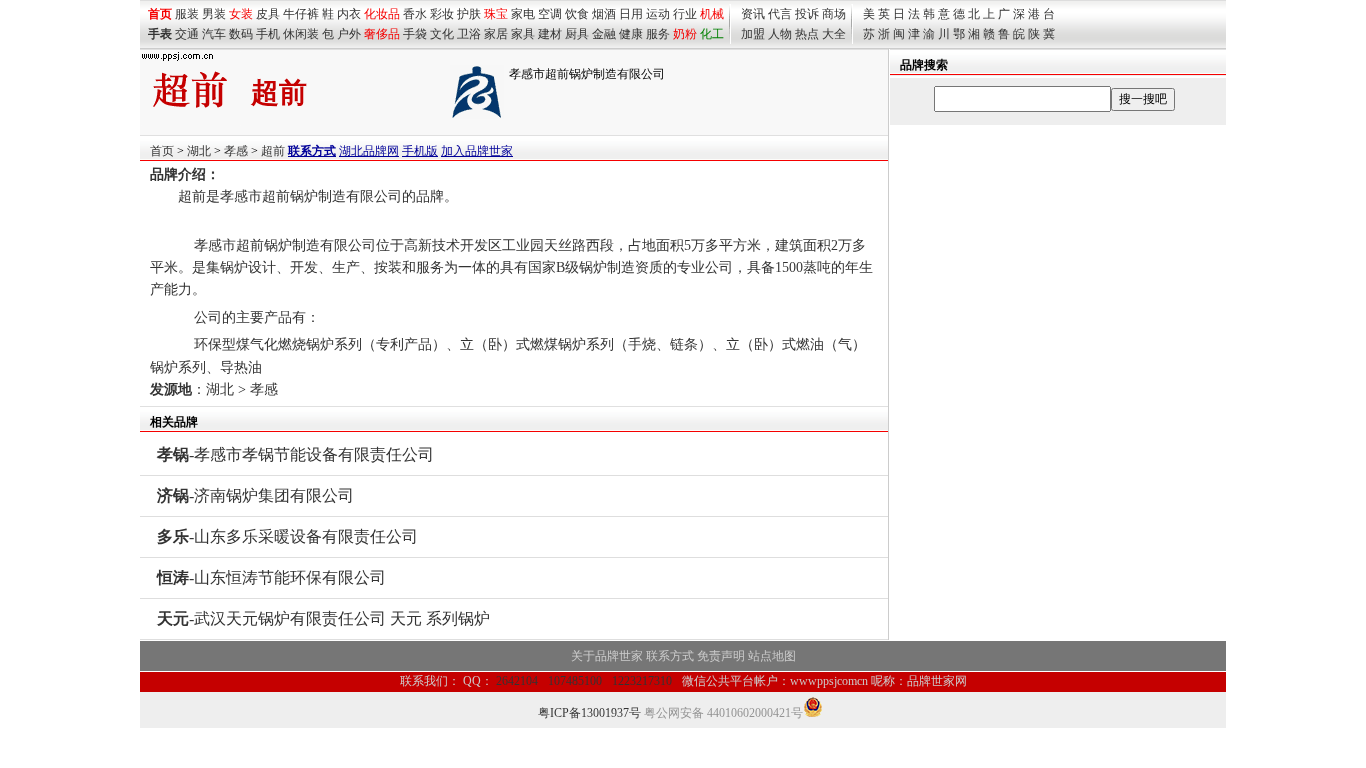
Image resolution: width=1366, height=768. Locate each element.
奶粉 (685, 34)
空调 (550, 14)
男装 (214, 14)
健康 (631, 34)
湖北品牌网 (369, 151)
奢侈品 (382, 34)
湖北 (199, 151)
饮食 (577, 14)
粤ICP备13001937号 (589, 713)
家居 (496, 34)
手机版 (420, 151)
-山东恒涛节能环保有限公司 (271, 577)
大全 (834, 34)
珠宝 (496, 14)
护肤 (469, 14)
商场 (834, 14)
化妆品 (382, 14)
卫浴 (469, 34)
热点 (807, 34)
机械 (712, 14)
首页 (162, 151)
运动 (658, 14)
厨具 (577, 34)
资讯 (753, 14)
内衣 (349, 14)
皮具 (268, 14)
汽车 (214, 34)
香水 (415, 14)
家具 (523, 34)
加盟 (753, 34)
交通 (187, 34)
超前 (273, 151)
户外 (349, 34)
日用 (631, 14)
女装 (241, 14)
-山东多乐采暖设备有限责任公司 (287, 536)
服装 (187, 14)
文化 (442, 34)
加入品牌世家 (477, 151)
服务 (658, 34)
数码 (241, 34)
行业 (685, 14)
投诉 (807, 14)
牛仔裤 (301, 14)
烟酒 (604, 14)
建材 (550, 34)
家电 (523, 14)
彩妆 (442, 14)
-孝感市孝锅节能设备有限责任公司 (295, 454)
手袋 (415, 34)
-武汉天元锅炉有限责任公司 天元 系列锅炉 (323, 618)
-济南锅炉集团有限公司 (255, 495)
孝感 (236, 151)
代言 (780, 14)
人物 (780, 34)
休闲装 (301, 34)
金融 (604, 34)
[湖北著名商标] (477, 115)
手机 (268, 34)
